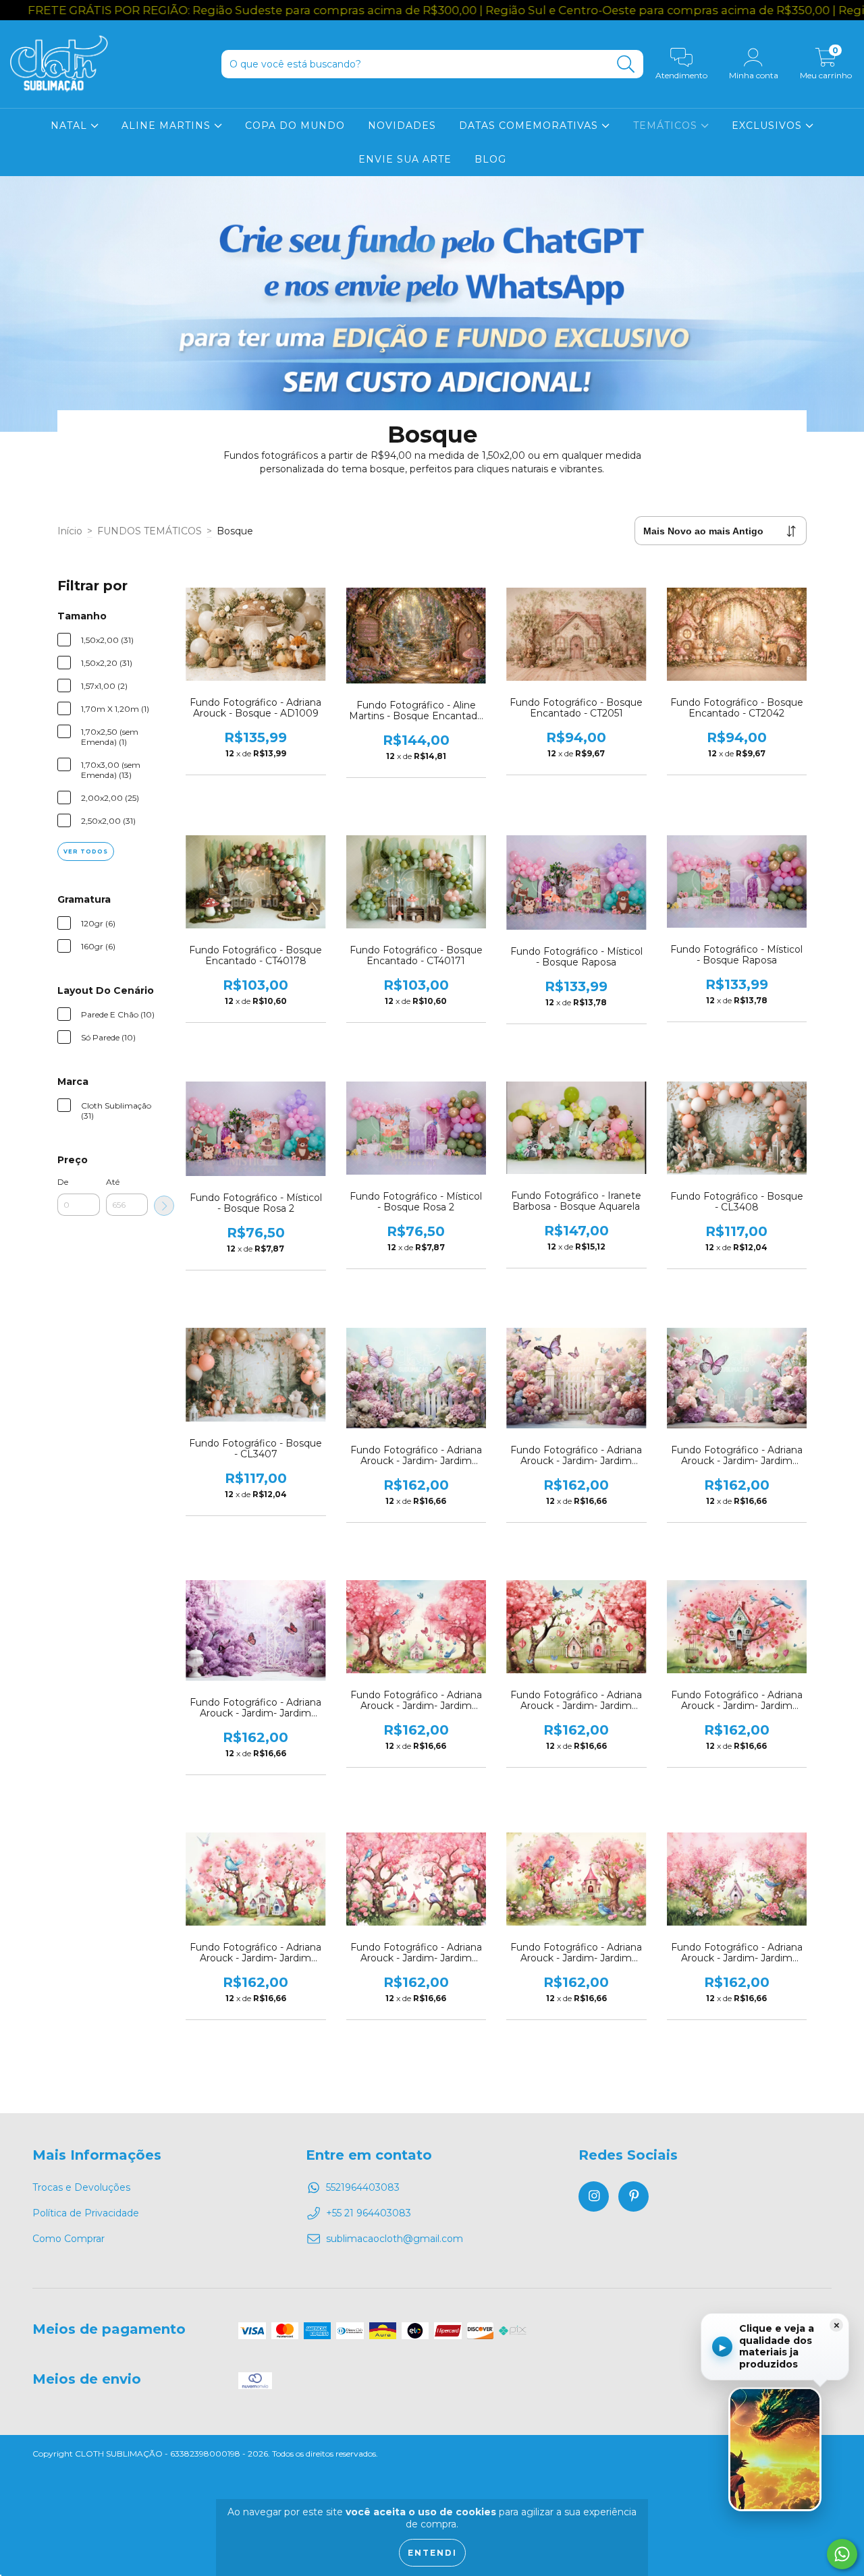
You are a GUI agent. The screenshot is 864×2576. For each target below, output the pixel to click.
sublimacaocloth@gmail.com (395, 2239)
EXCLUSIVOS (768, 125)
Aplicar (164, 1206)
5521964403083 (363, 2187)
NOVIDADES (402, 125)
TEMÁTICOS (667, 125)
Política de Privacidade (86, 2213)
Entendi (432, 2553)
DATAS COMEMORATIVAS (530, 125)
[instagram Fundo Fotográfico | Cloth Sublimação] (594, 2196)
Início (70, 531)
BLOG (490, 159)
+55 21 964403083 (369, 2213)
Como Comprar (69, 2239)
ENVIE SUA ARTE (405, 159)
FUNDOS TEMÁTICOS (150, 531)
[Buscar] (626, 64)
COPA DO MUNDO (295, 125)
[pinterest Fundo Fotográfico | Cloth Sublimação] (633, 2196)
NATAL (71, 125)
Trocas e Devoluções (81, 2187)
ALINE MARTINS (168, 125)
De (63, 1182)
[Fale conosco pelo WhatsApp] (842, 2554)
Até (113, 1182)
